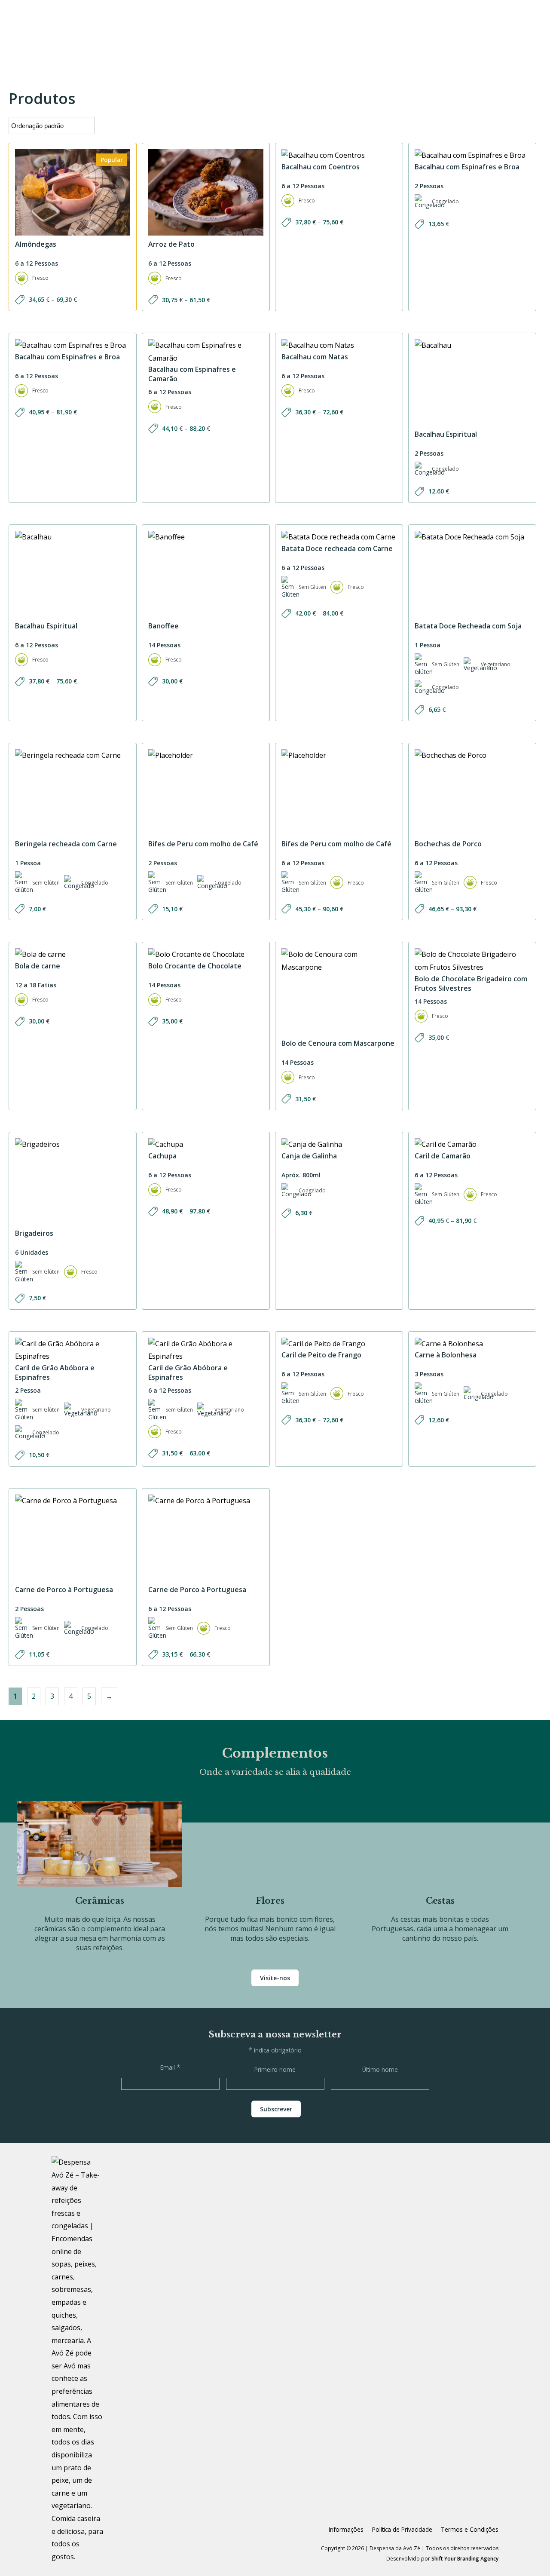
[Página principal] (77, 2360)
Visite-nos (275, 1978)
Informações (346, 2529)
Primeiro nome (275, 2069)
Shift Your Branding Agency (465, 2559)
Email (170, 2067)
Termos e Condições (470, 2529)
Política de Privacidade (402, 2529)
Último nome (380, 2069)
